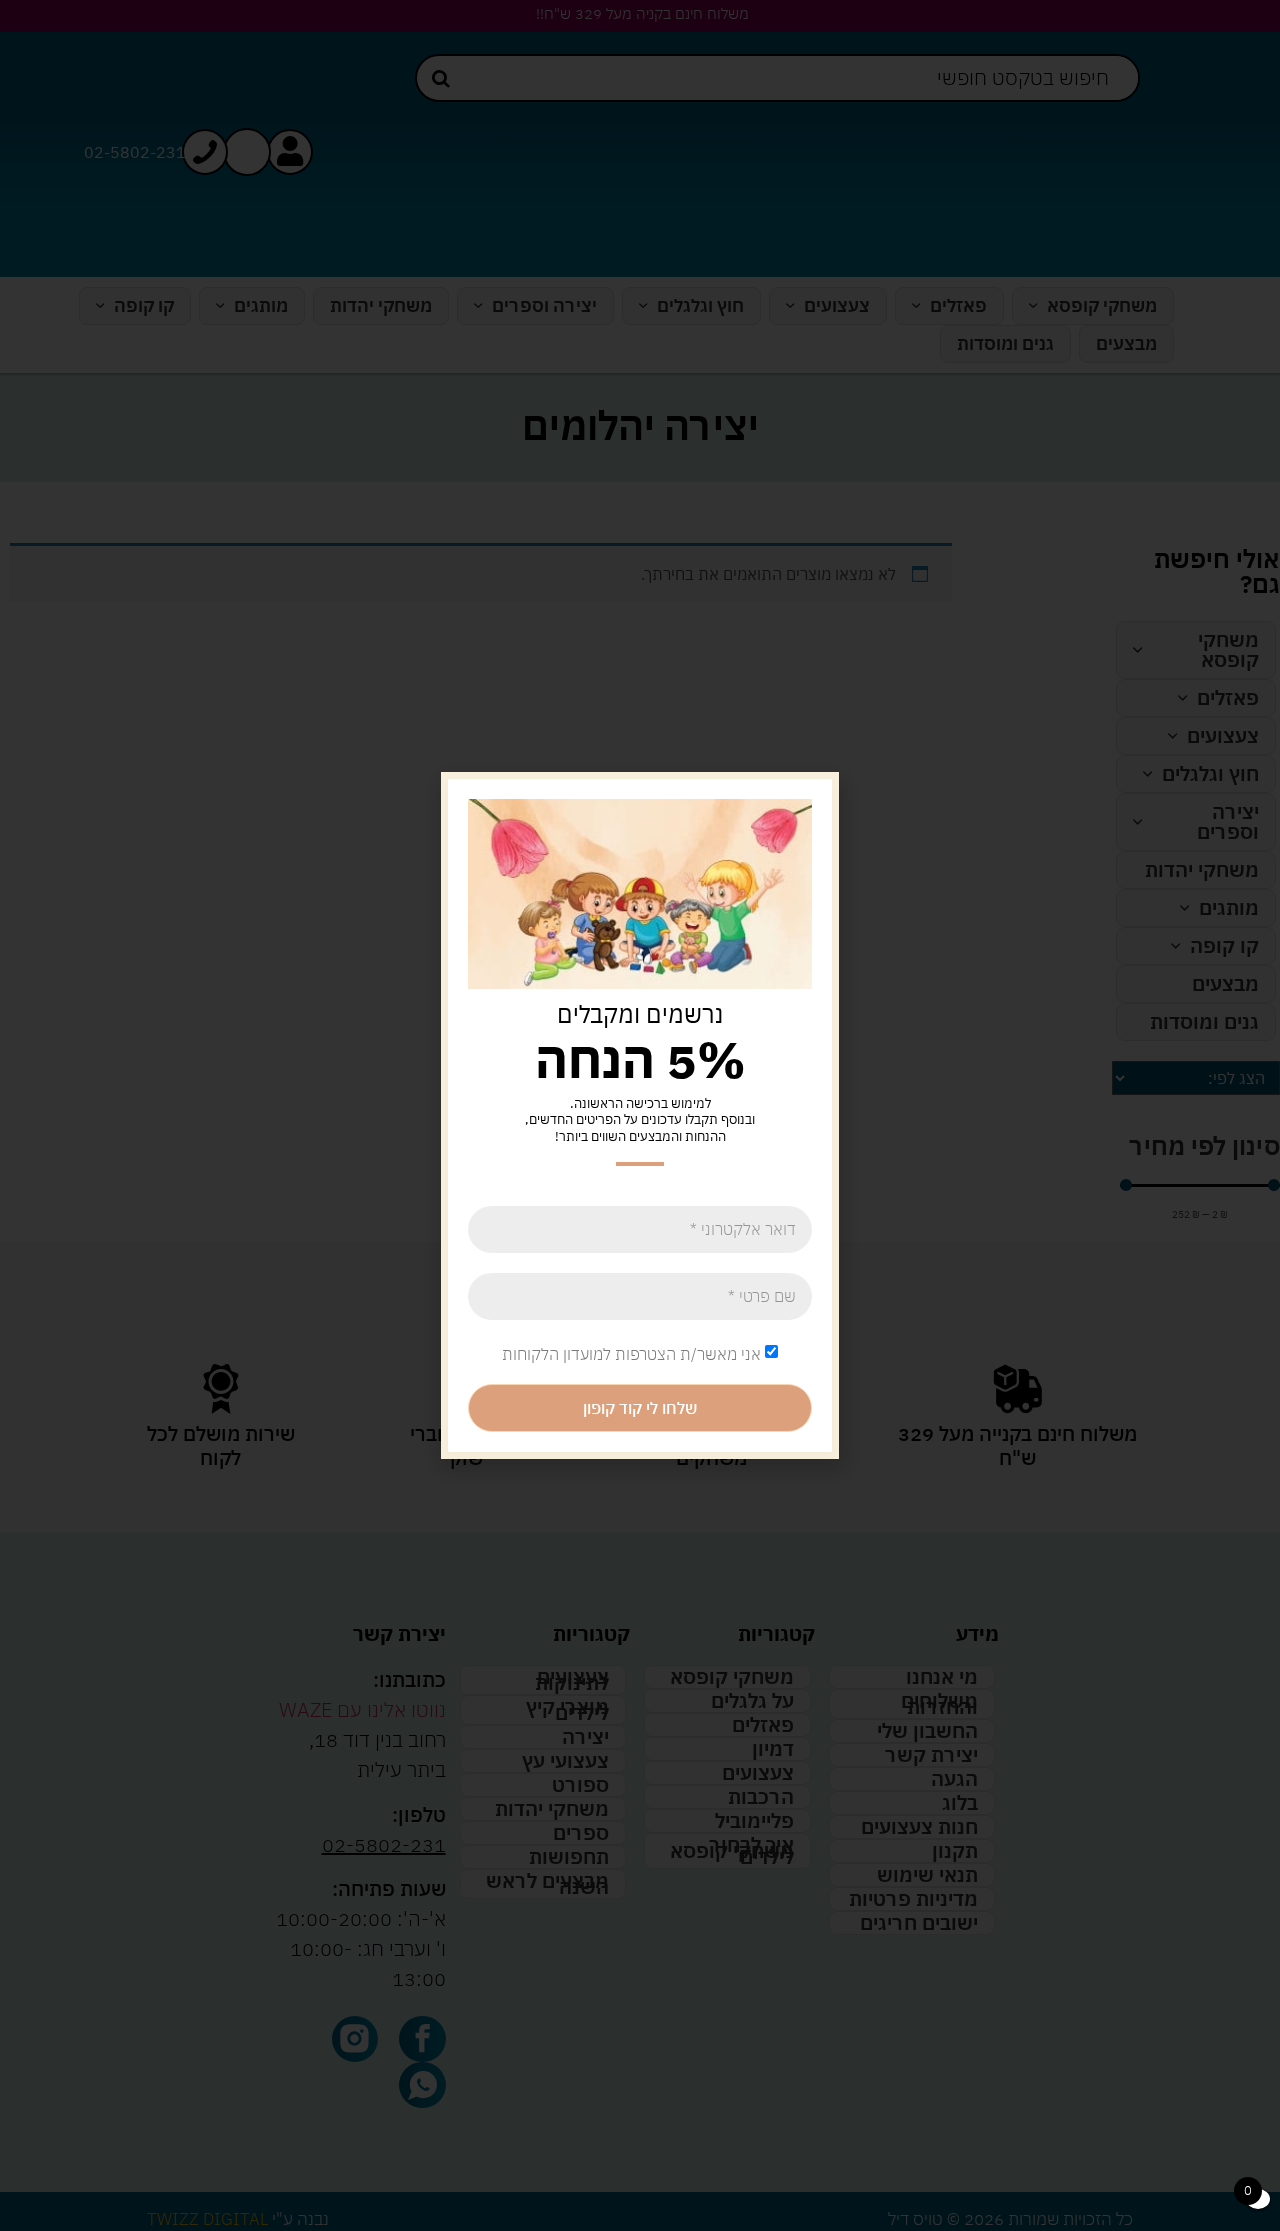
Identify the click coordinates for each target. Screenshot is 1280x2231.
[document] (640, 1115)
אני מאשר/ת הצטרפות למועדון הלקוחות (631, 1354)
